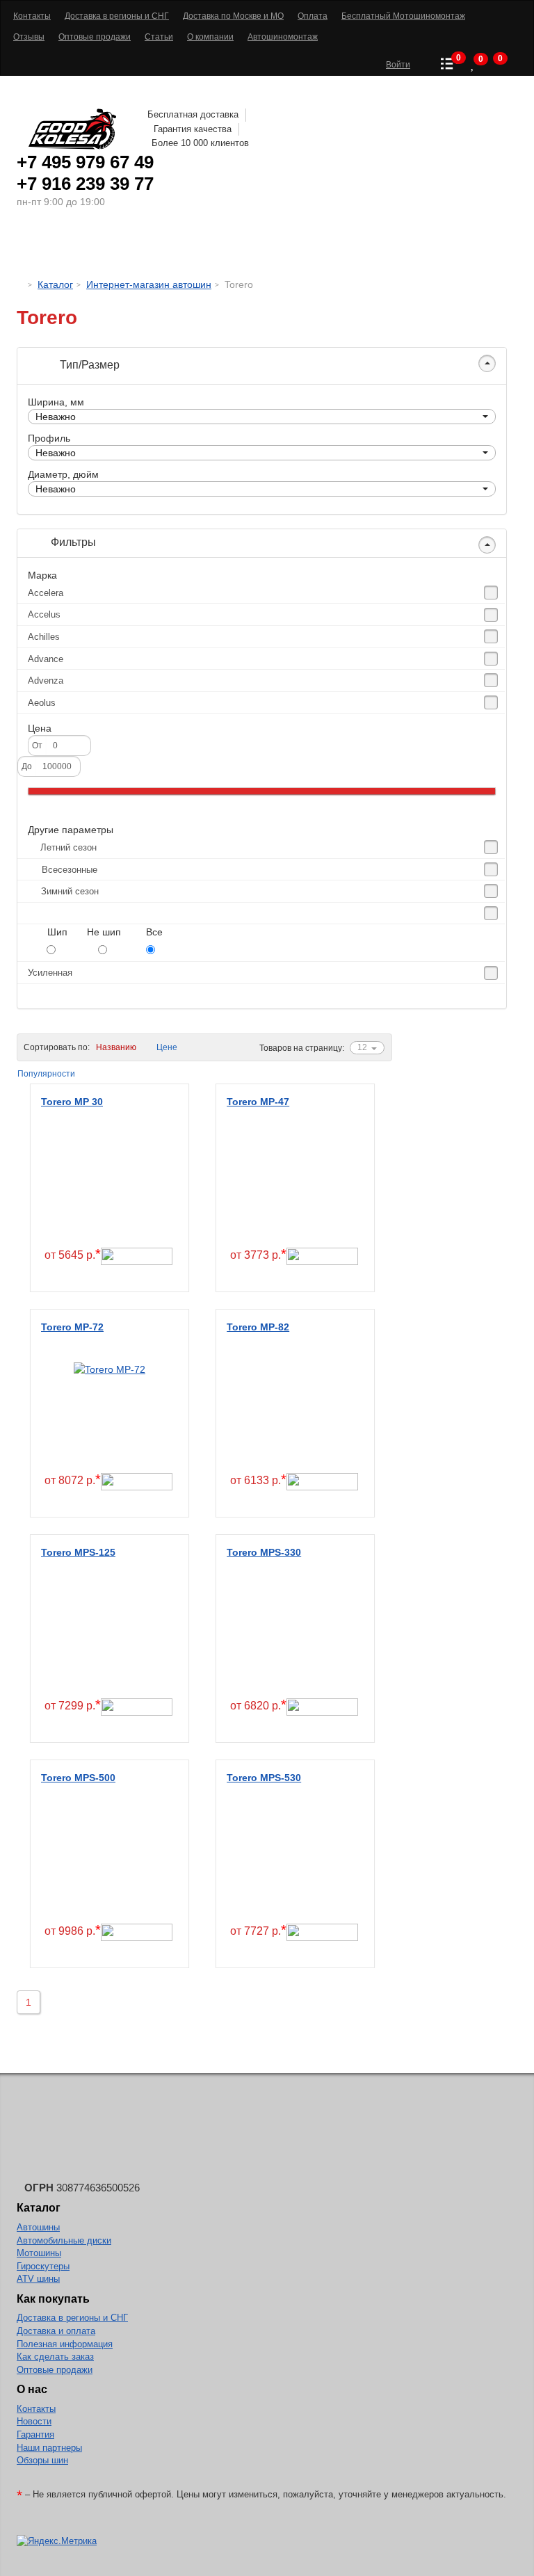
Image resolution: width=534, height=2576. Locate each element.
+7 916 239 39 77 (85, 184)
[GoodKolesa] (21, 284)
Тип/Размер (88, 365)
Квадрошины (375, 247)
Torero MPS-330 (264, 1552)
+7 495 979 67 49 (85, 162)
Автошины (79, 247)
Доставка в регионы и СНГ (72, 2318)
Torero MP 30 (72, 1102)
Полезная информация (65, 2344)
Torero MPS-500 (78, 1778)
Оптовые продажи (55, 2370)
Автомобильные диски (64, 2240)
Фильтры (72, 542)
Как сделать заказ (55, 2357)
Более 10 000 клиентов (200, 143)
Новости (34, 2421)
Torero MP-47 (258, 1102)
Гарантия (35, 2434)
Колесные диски (184, 247)
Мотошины (288, 247)
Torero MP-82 (258, 1327)
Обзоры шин (42, 2460)
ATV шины (38, 2279)
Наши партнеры (49, 2448)
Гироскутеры (43, 2266)
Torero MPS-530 (264, 1778)
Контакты (36, 2409)
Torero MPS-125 (78, 1552)
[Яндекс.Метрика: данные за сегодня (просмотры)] (57, 2542)
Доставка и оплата (56, 2331)
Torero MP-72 (72, 1327)
